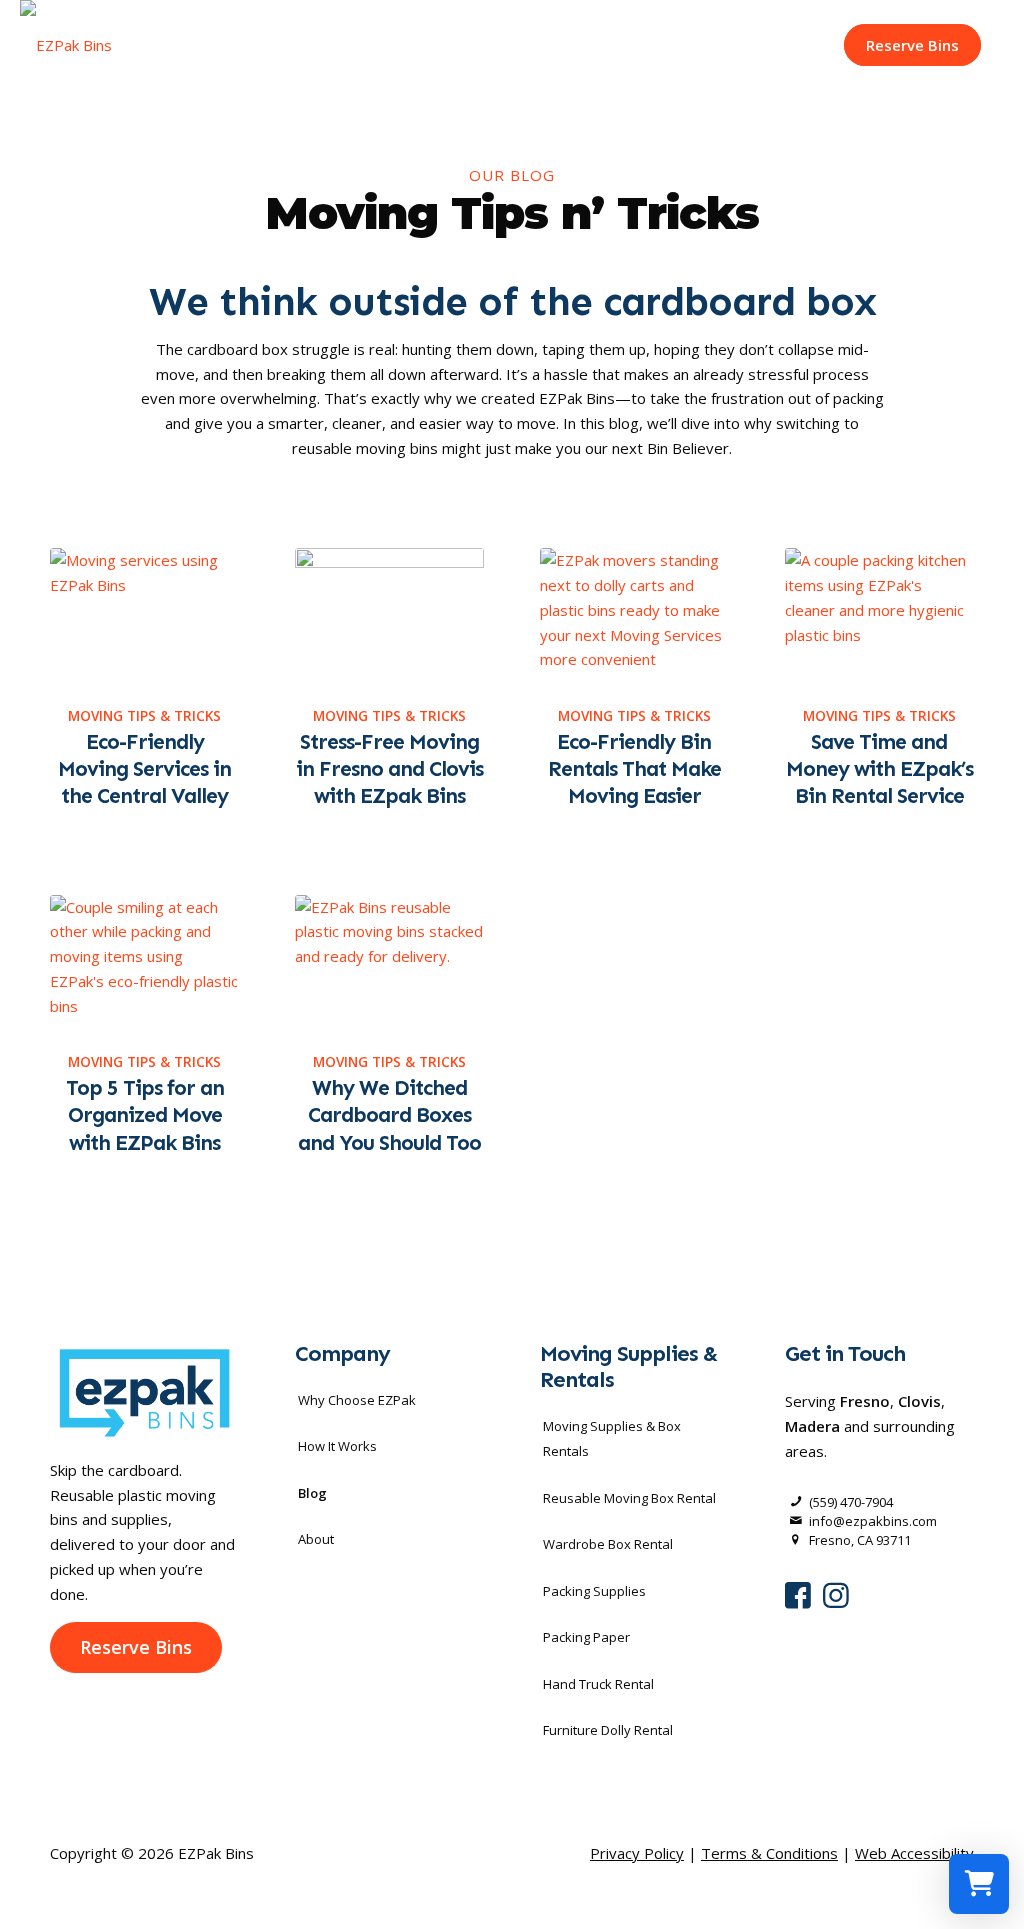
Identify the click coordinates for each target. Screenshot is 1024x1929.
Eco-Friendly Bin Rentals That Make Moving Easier (634, 769)
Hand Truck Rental (598, 1684)
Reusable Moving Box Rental (629, 1498)
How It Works (337, 1446)
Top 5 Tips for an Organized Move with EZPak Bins (145, 1115)
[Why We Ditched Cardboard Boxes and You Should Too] (389, 962)
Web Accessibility (914, 1853)
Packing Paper (586, 1637)
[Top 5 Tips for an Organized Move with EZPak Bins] (144, 962)
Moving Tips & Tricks (144, 716)
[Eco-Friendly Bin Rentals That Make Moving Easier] (634, 615)
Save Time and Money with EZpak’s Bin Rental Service (879, 769)
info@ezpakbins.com (873, 1521)
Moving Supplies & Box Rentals (612, 1438)
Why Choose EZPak (357, 1400)
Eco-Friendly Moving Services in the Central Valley (144, 769)
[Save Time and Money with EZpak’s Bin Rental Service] (879, 615)
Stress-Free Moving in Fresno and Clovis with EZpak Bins (389, 769)
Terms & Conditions (769, 1853)
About (316, 1539)
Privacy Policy (637, 1853)
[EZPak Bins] (66, 45)
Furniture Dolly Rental (608, 1730)
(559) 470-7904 (851, 1502)
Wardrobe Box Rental (608, 1544)
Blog (312, 1493)
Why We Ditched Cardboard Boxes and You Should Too (389, 1115)
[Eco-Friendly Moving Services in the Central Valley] (144, 615)
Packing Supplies (594, 1591)
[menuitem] (912, 45)
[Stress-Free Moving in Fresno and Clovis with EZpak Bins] (389, 615)
